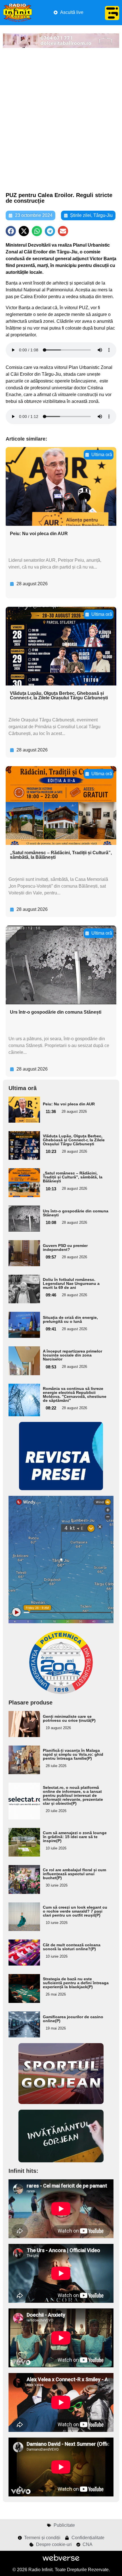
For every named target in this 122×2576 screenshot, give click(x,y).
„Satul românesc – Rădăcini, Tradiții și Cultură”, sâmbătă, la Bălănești (61, 855)
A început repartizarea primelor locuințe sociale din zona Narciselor (72, 1355)
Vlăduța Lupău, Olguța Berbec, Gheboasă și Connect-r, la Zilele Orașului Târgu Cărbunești (59, 696)
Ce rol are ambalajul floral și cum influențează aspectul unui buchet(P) (74, 1874)
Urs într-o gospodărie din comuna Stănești (56, 1012)
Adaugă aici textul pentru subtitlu (24, 1109)
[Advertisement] (61, 120)
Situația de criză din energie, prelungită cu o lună (70, 1319)
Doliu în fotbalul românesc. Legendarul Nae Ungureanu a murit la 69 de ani (71, 1283)
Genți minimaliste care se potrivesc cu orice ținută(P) (69, 1718)
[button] (11, 231)
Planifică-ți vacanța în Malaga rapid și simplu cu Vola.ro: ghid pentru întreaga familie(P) (73, 1754)
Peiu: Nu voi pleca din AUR (39, 534)
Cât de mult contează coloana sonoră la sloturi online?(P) (72, 1947)
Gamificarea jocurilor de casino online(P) (73, 2019)
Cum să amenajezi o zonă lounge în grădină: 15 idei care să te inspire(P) (75, 1837)
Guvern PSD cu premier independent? (65, 1248)
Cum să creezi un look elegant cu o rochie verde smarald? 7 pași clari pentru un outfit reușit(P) (75, 1911)
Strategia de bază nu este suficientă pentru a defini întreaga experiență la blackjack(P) (76, 1983)
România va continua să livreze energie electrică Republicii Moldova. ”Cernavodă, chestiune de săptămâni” (75, 1394)
